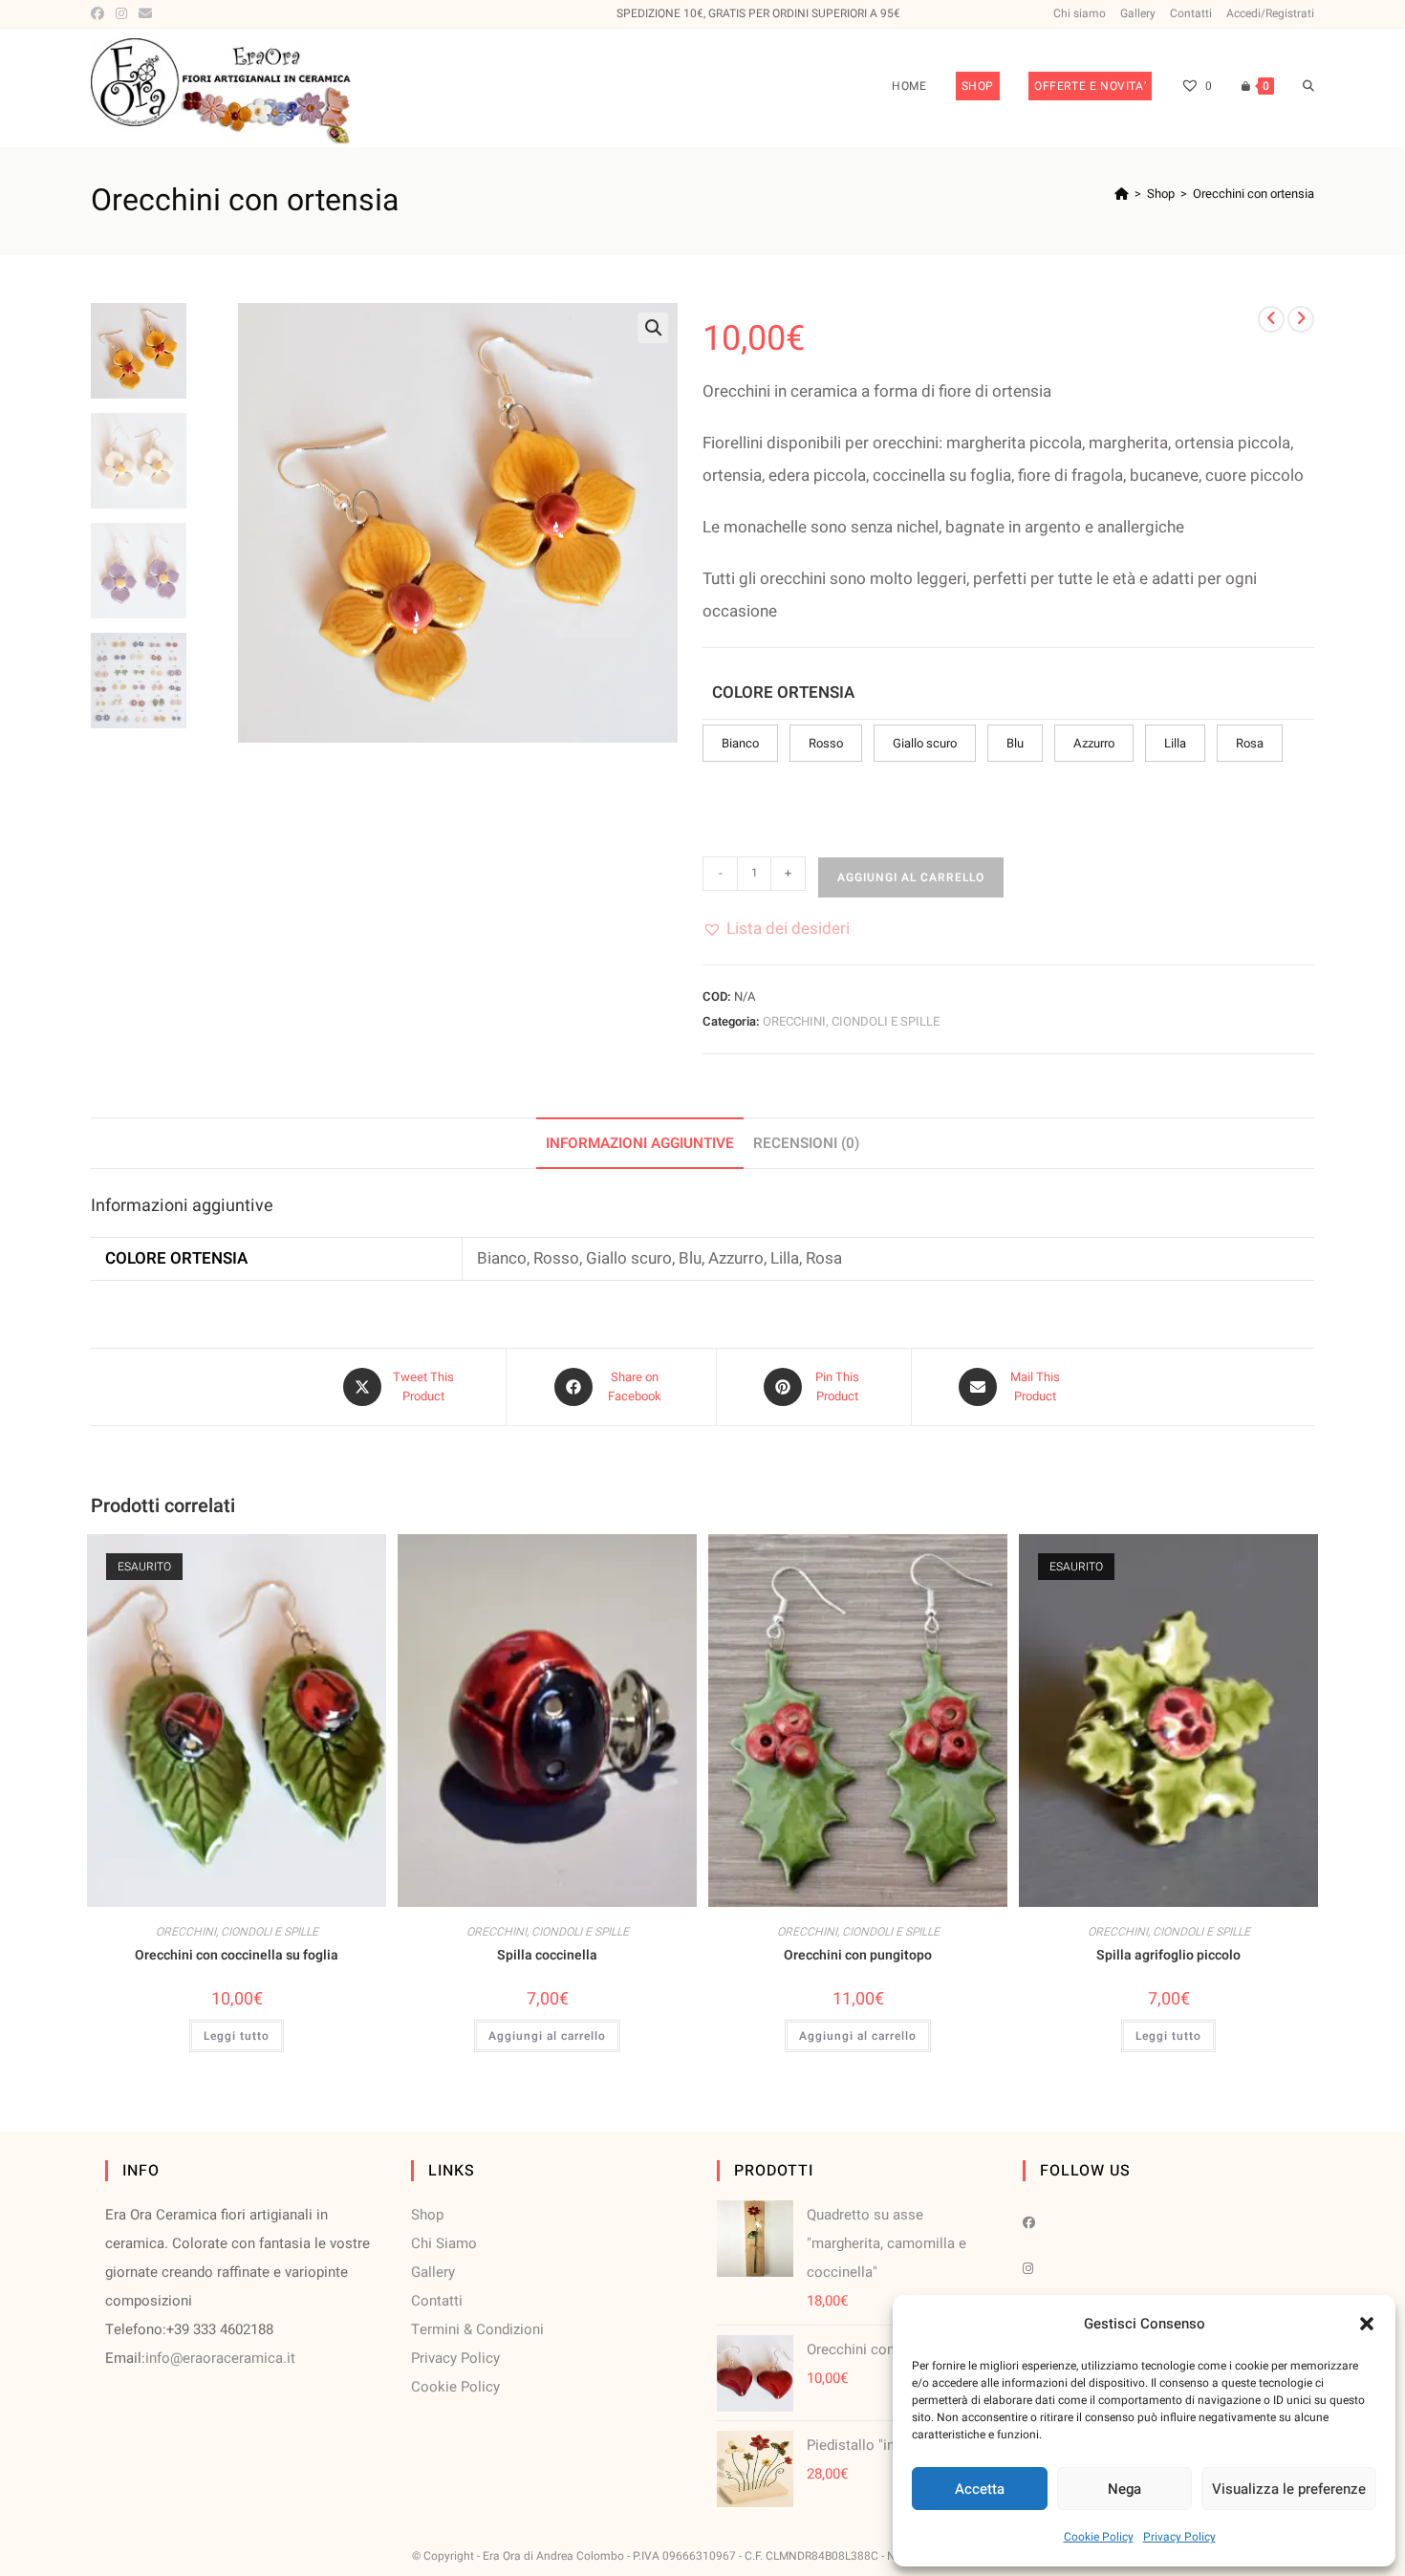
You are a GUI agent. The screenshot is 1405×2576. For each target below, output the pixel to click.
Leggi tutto (237, 2036)
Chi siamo (1080, 13)
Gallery (1138, 13)
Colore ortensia (783, 693)
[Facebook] (100, 14)
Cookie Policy (1099, 2537)
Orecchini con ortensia (1254, 194)
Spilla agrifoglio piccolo (1168, 1955)
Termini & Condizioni (477, 2329)
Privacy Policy (1179, 2537)
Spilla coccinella (547, 1955)
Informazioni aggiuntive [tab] (640, 1143)
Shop (427, 2215)
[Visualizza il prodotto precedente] (1271, 319)
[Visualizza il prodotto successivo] (1301, 319)
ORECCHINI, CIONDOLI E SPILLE (851, 1021)
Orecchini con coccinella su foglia (237, 1955)
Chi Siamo (444, 2243)
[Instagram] (121, 14)
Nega (1124, 2489)
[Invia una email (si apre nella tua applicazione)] (145, 14)
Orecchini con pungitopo (858, 1955)
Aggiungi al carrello (911, 877)
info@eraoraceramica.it (220, 2358)
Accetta (980, 2489)
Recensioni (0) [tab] (806, 1143)
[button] (1367, 2324)
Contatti (1191, 13)
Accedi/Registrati (1270, 13)
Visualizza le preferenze (1289, 2489)
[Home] (1122, 194)
